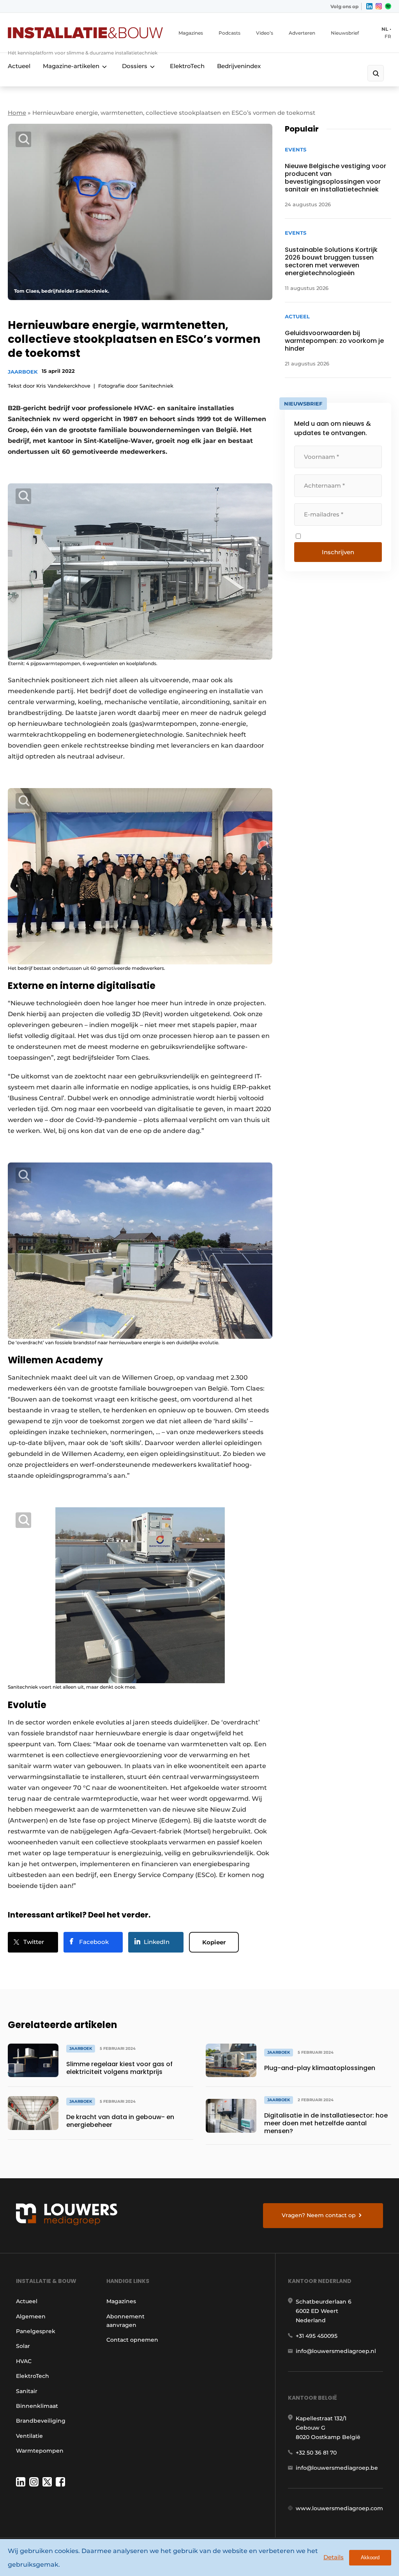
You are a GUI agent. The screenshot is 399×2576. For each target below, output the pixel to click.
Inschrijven (338, 552)
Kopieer (214, 1942)
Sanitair (27, 2391)
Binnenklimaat (37, 2406)
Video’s (265, 33)
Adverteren (302, 33)
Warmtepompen (40, 2451)
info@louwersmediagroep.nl (336, 2351)
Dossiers (135, 66)
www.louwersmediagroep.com (339, 2508)
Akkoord (370, 2558)
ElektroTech (187, 66)
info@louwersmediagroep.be (337, 2468)
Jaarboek (23, 372)
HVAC (24, 2361)
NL (385, 29)
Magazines (191, 33)
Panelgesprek (36, 2331)
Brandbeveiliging (41, 2421)
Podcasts (230, 33)
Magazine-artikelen (71, 66)
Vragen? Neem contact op (319, 2215)
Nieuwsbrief (345, 33)
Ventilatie (29, 2436)
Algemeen (31, 2316)
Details (334, 2557)
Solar (23, 2346)
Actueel (19, 66)
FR (388, 36)
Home (17, 113)
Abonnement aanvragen (125, 2321)
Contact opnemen (132, 2340)
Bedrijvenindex (239, 66)
